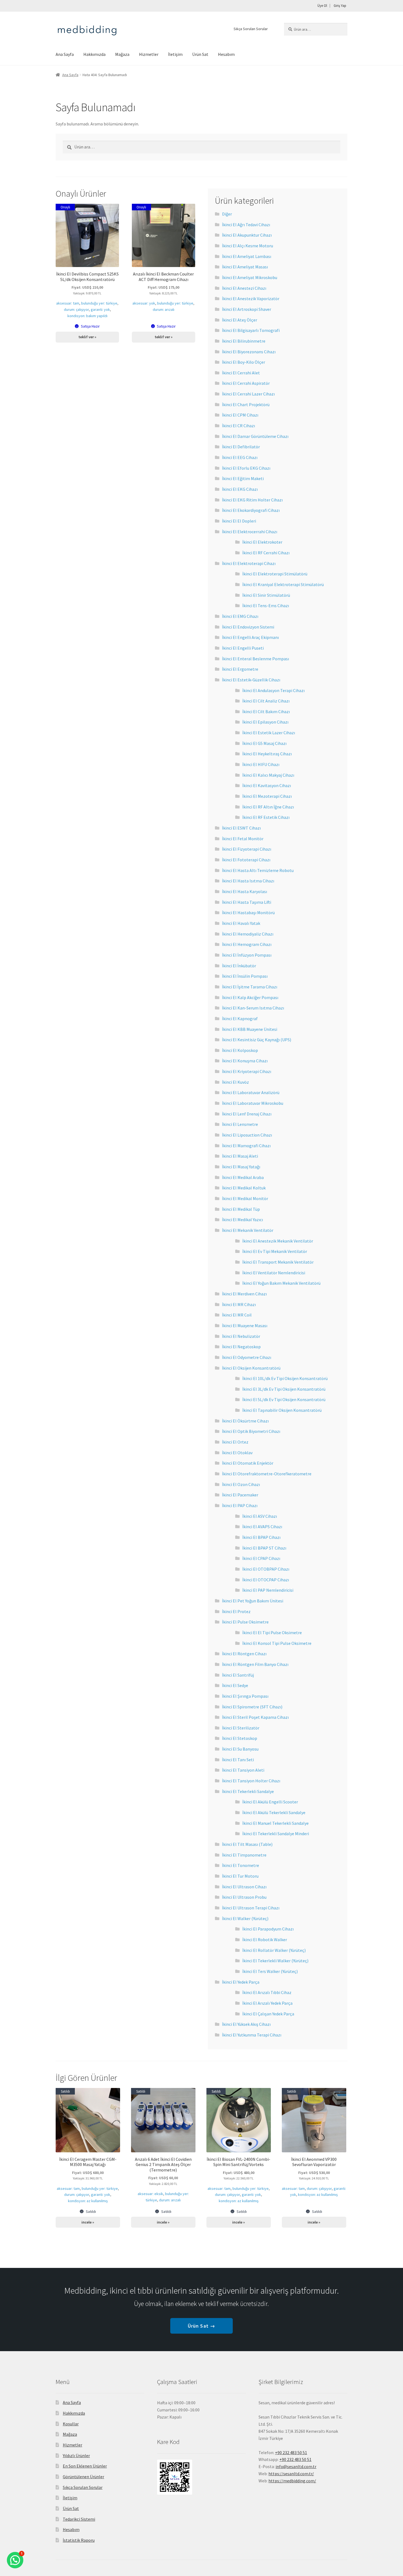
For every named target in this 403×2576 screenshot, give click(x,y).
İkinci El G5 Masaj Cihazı (264, 743)
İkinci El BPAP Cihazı (261, 1537)
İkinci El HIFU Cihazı (261, 764)
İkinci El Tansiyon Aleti (243, 1770)
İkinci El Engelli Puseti (243, 648)
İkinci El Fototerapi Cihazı (246, 860)
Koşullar (71, 2424)
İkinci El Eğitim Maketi (243, 478)
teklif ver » (87, 337)
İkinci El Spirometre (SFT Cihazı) (252, 1707)
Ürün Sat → (201, 2326)
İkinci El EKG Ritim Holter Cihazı (252, 500)
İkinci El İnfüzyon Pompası (247, 955)
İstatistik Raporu (79, 2540)
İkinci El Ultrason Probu (244, 1897)
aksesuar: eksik (150, 2194)
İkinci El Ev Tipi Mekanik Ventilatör (275, 1251)
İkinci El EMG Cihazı (240, 616)
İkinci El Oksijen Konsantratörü (251, 1368)
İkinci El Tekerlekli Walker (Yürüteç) (275, 1961)
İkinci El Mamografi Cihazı (246, 1146)
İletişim (175, 54)
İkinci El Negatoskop (241, 1347)
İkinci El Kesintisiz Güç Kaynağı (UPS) (257, 1040)
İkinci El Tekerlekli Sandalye (248, 1791)
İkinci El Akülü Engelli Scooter (270, 1802)
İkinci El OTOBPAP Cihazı (266, 1569)
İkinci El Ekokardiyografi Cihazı (251, 510)
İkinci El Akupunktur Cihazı (247, 235)
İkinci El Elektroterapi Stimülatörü (275, 574)
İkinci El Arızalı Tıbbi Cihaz (267, 1992)
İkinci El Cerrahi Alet (241, 373)
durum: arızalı (164, 309)
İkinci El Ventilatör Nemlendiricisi (274, 1273)
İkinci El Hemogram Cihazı (247, 944)
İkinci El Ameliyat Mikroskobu (250, 277)
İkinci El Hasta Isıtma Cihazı (248, 881)
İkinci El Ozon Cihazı (241, 1484)
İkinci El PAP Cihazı (240, 1505)
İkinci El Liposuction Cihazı (247, 1135)
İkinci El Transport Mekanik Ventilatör (278, 1262)
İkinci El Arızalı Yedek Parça (267, 2003)
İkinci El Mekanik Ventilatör (248, 1230)
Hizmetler (149, 54)
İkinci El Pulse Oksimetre (245, 1622)
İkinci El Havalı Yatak (241, 923)
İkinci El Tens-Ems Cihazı (266, 606)
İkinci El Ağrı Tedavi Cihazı (246, 225)
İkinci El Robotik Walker (265, 1940)
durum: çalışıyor (76, 309)
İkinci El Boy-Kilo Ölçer (244, 362)
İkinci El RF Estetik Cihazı (266, 817)
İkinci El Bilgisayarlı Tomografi (251, 330)
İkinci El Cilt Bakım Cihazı (266, 712)
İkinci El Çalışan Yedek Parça (268, 2014)
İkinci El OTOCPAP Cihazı (266, 1580)
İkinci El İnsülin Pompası (245, 976)
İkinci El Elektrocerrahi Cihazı (250, 532)
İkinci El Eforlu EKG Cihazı (246, 468)
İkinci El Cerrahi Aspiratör (246, 383)
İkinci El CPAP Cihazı (261, 1558)
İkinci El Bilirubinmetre (244, 341)
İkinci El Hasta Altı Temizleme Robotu (258, 870)
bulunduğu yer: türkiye (99, 303)
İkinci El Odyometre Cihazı (247, 1357)
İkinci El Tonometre (241, 1865)
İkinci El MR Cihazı (239, 1304)
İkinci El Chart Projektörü (246, 405)
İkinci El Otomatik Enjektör (248, 1463)
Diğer (227, 214)
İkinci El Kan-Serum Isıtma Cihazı (253, 1008)
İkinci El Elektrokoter (262, 542)
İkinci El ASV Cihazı (260, 1516)
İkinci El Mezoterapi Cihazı (267, 796)
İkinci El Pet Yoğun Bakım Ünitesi (253, 1601)
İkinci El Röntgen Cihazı (244, 1654)
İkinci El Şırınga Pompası (245, 1696)
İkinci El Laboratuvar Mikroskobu (253, 1103)
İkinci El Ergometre (240, 669)
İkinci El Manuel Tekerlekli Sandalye (276, 1823)
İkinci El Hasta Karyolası (245, 891)
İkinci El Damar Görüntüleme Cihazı (255, 436)
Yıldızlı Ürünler (76, 2455)
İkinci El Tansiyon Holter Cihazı (251, 1781)
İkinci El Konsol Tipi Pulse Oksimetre (277, 1643)
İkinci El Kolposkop (240, 1050)
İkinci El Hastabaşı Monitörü (248, 913)
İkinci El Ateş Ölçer (240, 320)
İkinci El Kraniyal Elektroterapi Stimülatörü (283, 584)
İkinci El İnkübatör (239, 966)
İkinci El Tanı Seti (238, 1760)
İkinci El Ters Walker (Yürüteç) (270, 1971)
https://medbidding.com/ (292, 2481)
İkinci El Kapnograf (240, 1019)
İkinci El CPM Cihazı (240, 415)
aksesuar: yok (144, 303)
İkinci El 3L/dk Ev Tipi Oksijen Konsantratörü (284, 1389)
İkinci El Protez (236, 1611)
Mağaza (122, 54)
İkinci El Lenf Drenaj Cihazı (247, 1114)
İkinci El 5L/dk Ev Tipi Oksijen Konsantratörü (284, 1399)
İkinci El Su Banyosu (240, 1749)
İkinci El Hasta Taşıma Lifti (247, 902)
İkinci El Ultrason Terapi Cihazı (251, 1908)
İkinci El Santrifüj (238, 1675)
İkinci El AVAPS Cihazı (262, 1527)
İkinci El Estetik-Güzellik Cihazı (251, 680)
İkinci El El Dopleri (239, 521)
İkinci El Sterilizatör (241, 1728)
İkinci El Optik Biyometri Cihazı (251, 1431)
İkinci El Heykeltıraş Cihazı (267, 754)
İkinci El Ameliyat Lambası (247, 256)
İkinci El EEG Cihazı (240, 457)
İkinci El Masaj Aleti (240, 1156)
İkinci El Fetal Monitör (243, 839)
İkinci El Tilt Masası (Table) (247, 1844)
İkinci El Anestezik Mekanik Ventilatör (278, 1241)
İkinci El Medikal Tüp (241, 1209)
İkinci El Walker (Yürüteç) (245, 1918)
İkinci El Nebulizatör (241, 1336)
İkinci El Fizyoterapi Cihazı (247, 849)
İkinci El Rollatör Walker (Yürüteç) (274, 1950)
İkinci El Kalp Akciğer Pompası (250, 997)
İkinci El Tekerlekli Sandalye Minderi (276, 1834)
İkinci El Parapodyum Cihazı (268, 1929)
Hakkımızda (94, 54)
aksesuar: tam (68, 303)
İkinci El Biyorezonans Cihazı (249, 352)
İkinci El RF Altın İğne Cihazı (268, 807)
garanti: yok (100, 309)
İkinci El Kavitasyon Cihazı (267, 785)
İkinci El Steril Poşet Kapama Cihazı (255, 1717)
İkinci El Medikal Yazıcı (242, 1220)
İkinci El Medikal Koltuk (244, 1188)
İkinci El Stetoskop (240, 1738)
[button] (15, 2560)
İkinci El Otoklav (237, 1453)
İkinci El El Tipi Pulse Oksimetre (272, 1633)
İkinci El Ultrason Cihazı (244, 1887)
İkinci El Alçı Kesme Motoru (248, 246)
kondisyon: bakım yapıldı (87, 316)
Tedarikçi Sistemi (79, 2519)
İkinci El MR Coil (237, 1315)
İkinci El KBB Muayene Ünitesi (250, 1029)
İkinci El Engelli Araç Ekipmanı (250, 637)
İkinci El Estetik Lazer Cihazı (269, 733)
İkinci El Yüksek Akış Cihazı (246, 2024)
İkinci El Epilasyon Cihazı (265, 722)
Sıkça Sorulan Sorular (251, 29)
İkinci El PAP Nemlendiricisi (268, 1590)
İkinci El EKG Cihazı (240, 489)
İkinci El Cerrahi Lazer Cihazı (248, 394)
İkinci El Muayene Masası (245, 1326)
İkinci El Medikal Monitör (245, 1198)
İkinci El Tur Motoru (240, 1876)
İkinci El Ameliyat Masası (245, 267)
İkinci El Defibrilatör (241, 447)
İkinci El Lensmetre (240, 1124)
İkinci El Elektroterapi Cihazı (249, 563)
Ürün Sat (200, 54)
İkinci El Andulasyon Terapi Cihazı (273, 690)
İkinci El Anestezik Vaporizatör (251, 299)
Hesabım (226, 54)
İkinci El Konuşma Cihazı (245, 1061)
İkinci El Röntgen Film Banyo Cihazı (255, 1664)
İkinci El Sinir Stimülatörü (266, 595)
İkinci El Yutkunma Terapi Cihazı (252, 2035)
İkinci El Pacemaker (240, 1495)
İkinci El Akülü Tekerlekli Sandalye (274, 1812)
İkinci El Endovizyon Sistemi (248, 627)
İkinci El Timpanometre (244, 1855)
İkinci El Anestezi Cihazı (244, 288)
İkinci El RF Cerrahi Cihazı (266, 553)
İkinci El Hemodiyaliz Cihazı (248, 934)
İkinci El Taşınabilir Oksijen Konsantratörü (282, 1410)
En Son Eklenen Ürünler (85, 2466)
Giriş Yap (340, 6)
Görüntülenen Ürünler (83, 2477)
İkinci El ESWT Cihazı (241, 828)
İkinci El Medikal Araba (243, 1177)
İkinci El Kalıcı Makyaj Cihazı (268, 775)
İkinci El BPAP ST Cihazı (264, 1548)
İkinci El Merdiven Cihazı (244, 1294)
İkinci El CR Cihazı (239, 426)
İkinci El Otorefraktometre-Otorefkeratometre (267, 1474)
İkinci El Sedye (235, 1685)
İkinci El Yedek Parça (241, 1982)
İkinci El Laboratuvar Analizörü (251, 1092)
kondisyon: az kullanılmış (88, 2201)
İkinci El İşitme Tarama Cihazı (250, 987)
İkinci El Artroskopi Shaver (247, 309)
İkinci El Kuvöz (235, 1082)
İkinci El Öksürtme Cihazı (245, 1421)
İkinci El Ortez (235, 1442)
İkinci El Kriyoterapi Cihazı (247, 1071)
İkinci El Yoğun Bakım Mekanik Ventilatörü (281, 1283)
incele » (88, 2222)
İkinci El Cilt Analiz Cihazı (266, 701)
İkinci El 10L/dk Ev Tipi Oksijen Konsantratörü (285, 1378)
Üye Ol (322, 6)
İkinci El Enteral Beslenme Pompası (256, 659)
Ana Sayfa (65, 54)
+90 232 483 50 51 (295, 2459)
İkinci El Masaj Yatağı (241, 1167)
